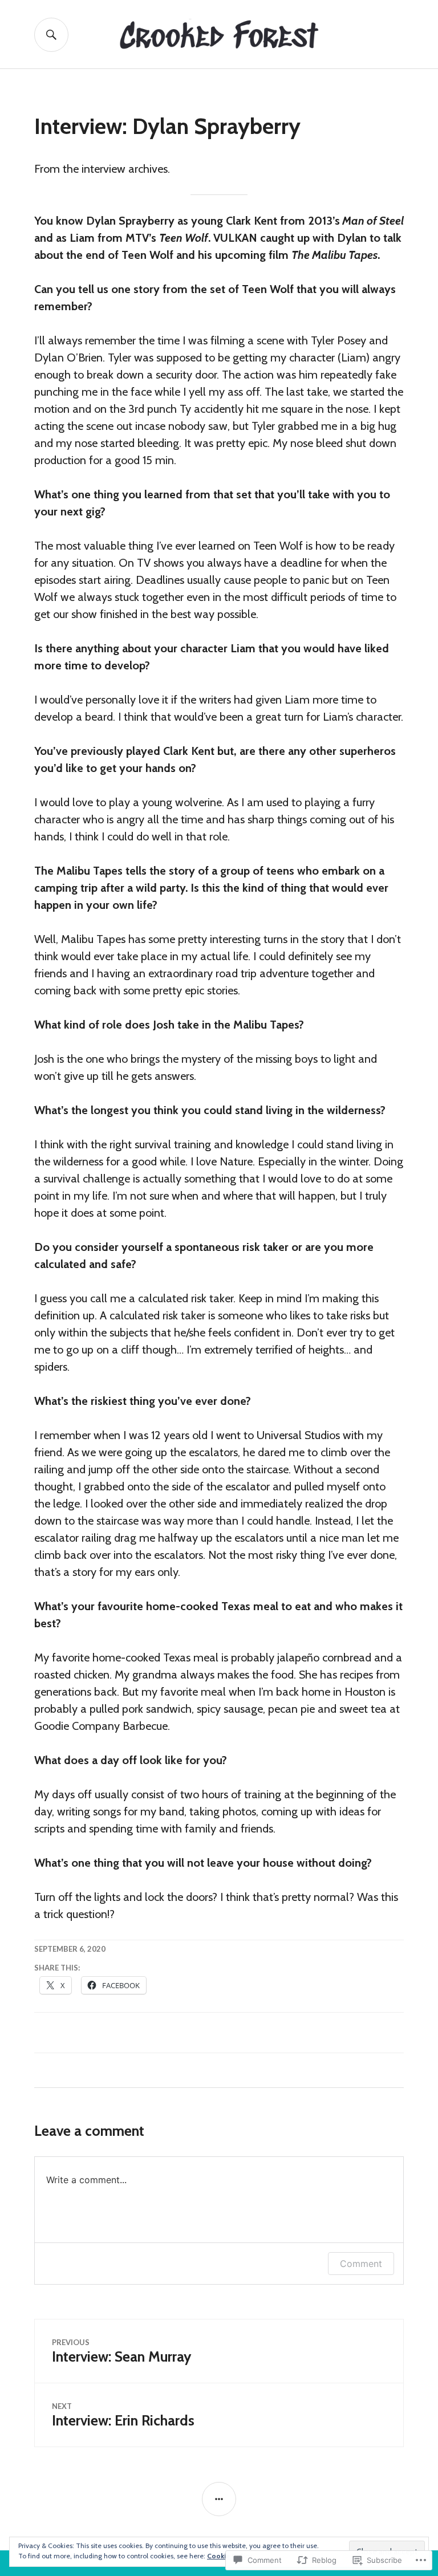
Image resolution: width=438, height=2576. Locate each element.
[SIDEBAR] (219, 2499)
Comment (361, 2264)
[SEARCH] (51, 35)
